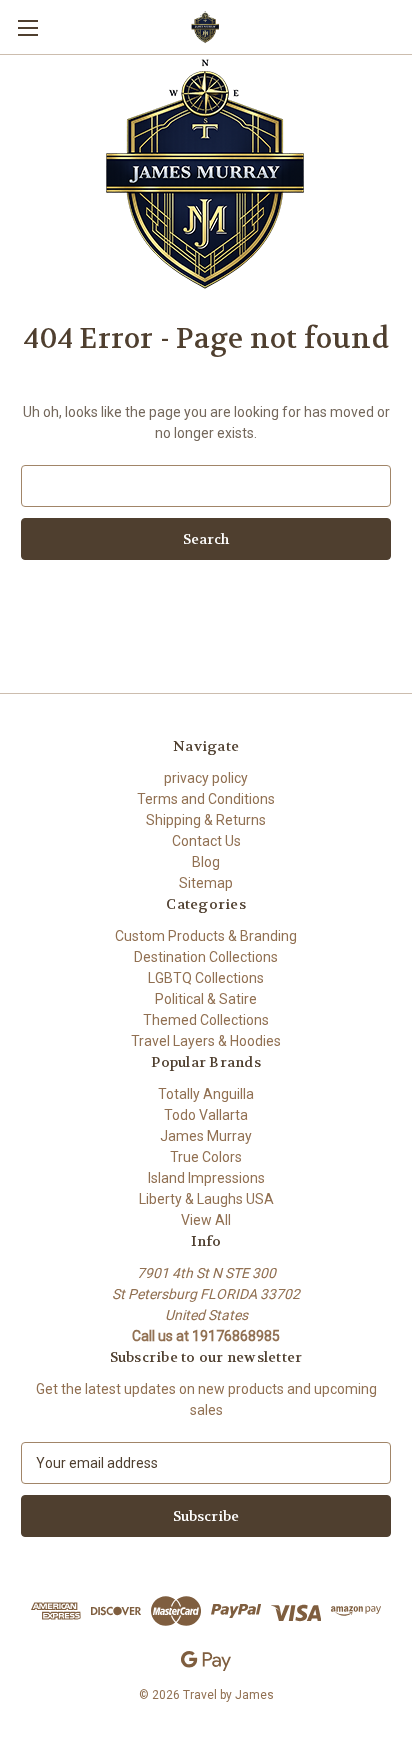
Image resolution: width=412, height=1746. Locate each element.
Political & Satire (206, 999)
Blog (206, 862)
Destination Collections (206, 957)
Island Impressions (206, 1178)
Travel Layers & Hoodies (206, 1041)
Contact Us (206, 841)
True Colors (206, 1157)
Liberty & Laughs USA (206, 1199)
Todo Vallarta (206, 1115)
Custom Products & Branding (206, 936)
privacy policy (206, 778)
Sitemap (206, 883)
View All (206, 1220)
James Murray (206, 1136)
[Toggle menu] (27, 27)
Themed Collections (206, 1020)
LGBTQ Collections (206, 978)
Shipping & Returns (206, 820)
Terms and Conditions (206, 799)
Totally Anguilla (206, 1094)
